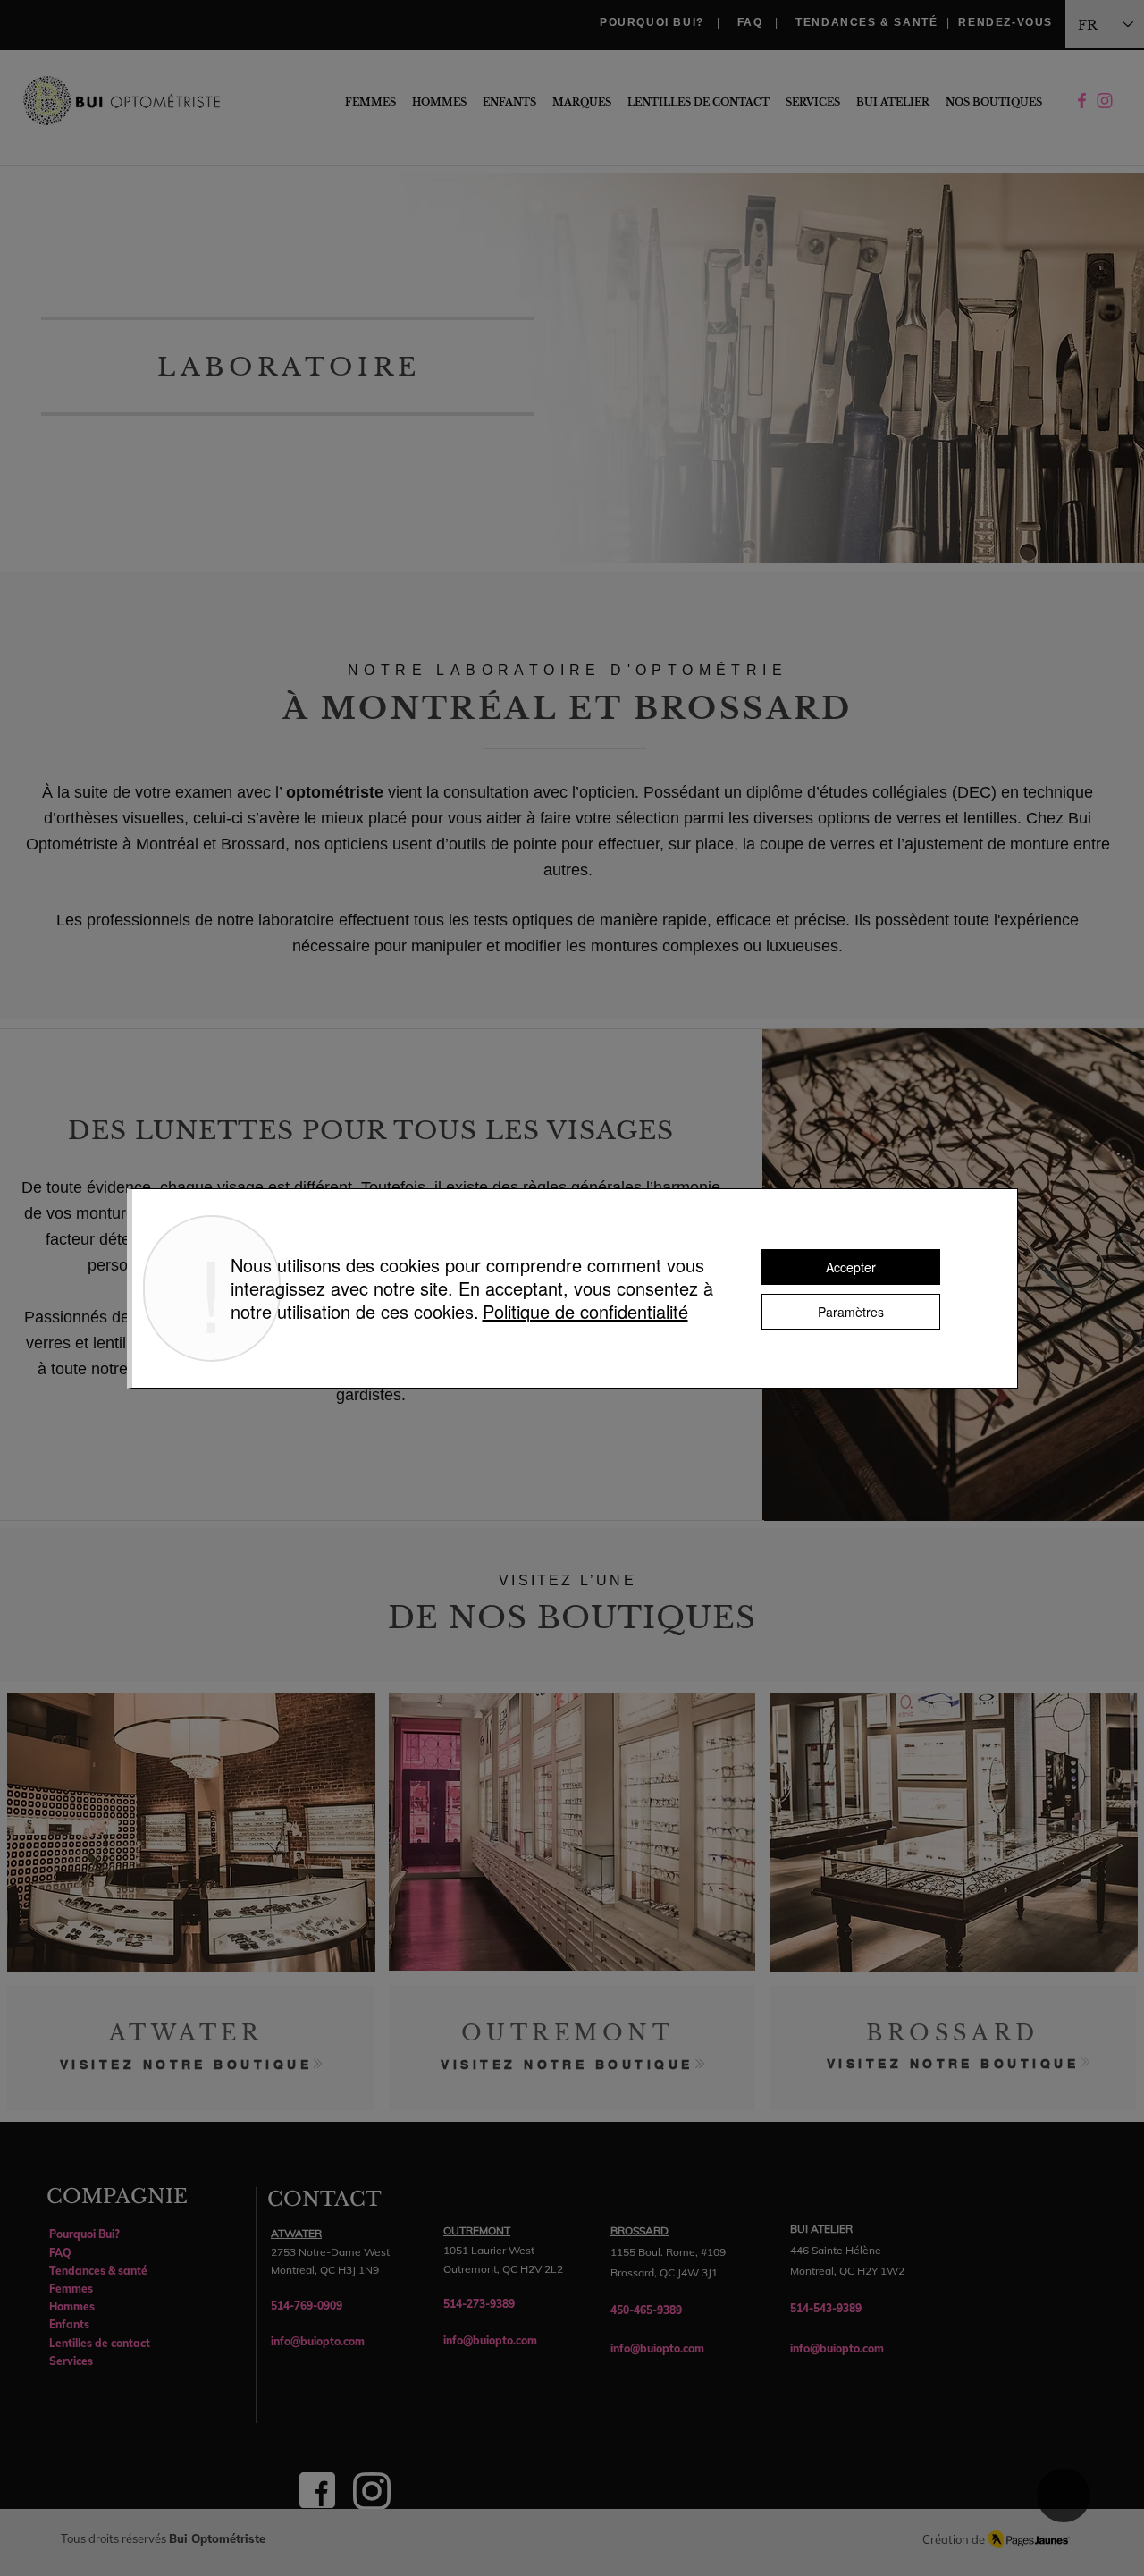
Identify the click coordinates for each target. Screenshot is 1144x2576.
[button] (994, 102)
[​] (1105, 102)
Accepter (851, 1267)
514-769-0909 (307, 2306)
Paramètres (851, 1312)
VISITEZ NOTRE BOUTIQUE (186, 2065)
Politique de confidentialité (585, 1311)
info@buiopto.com (318, 2341)
